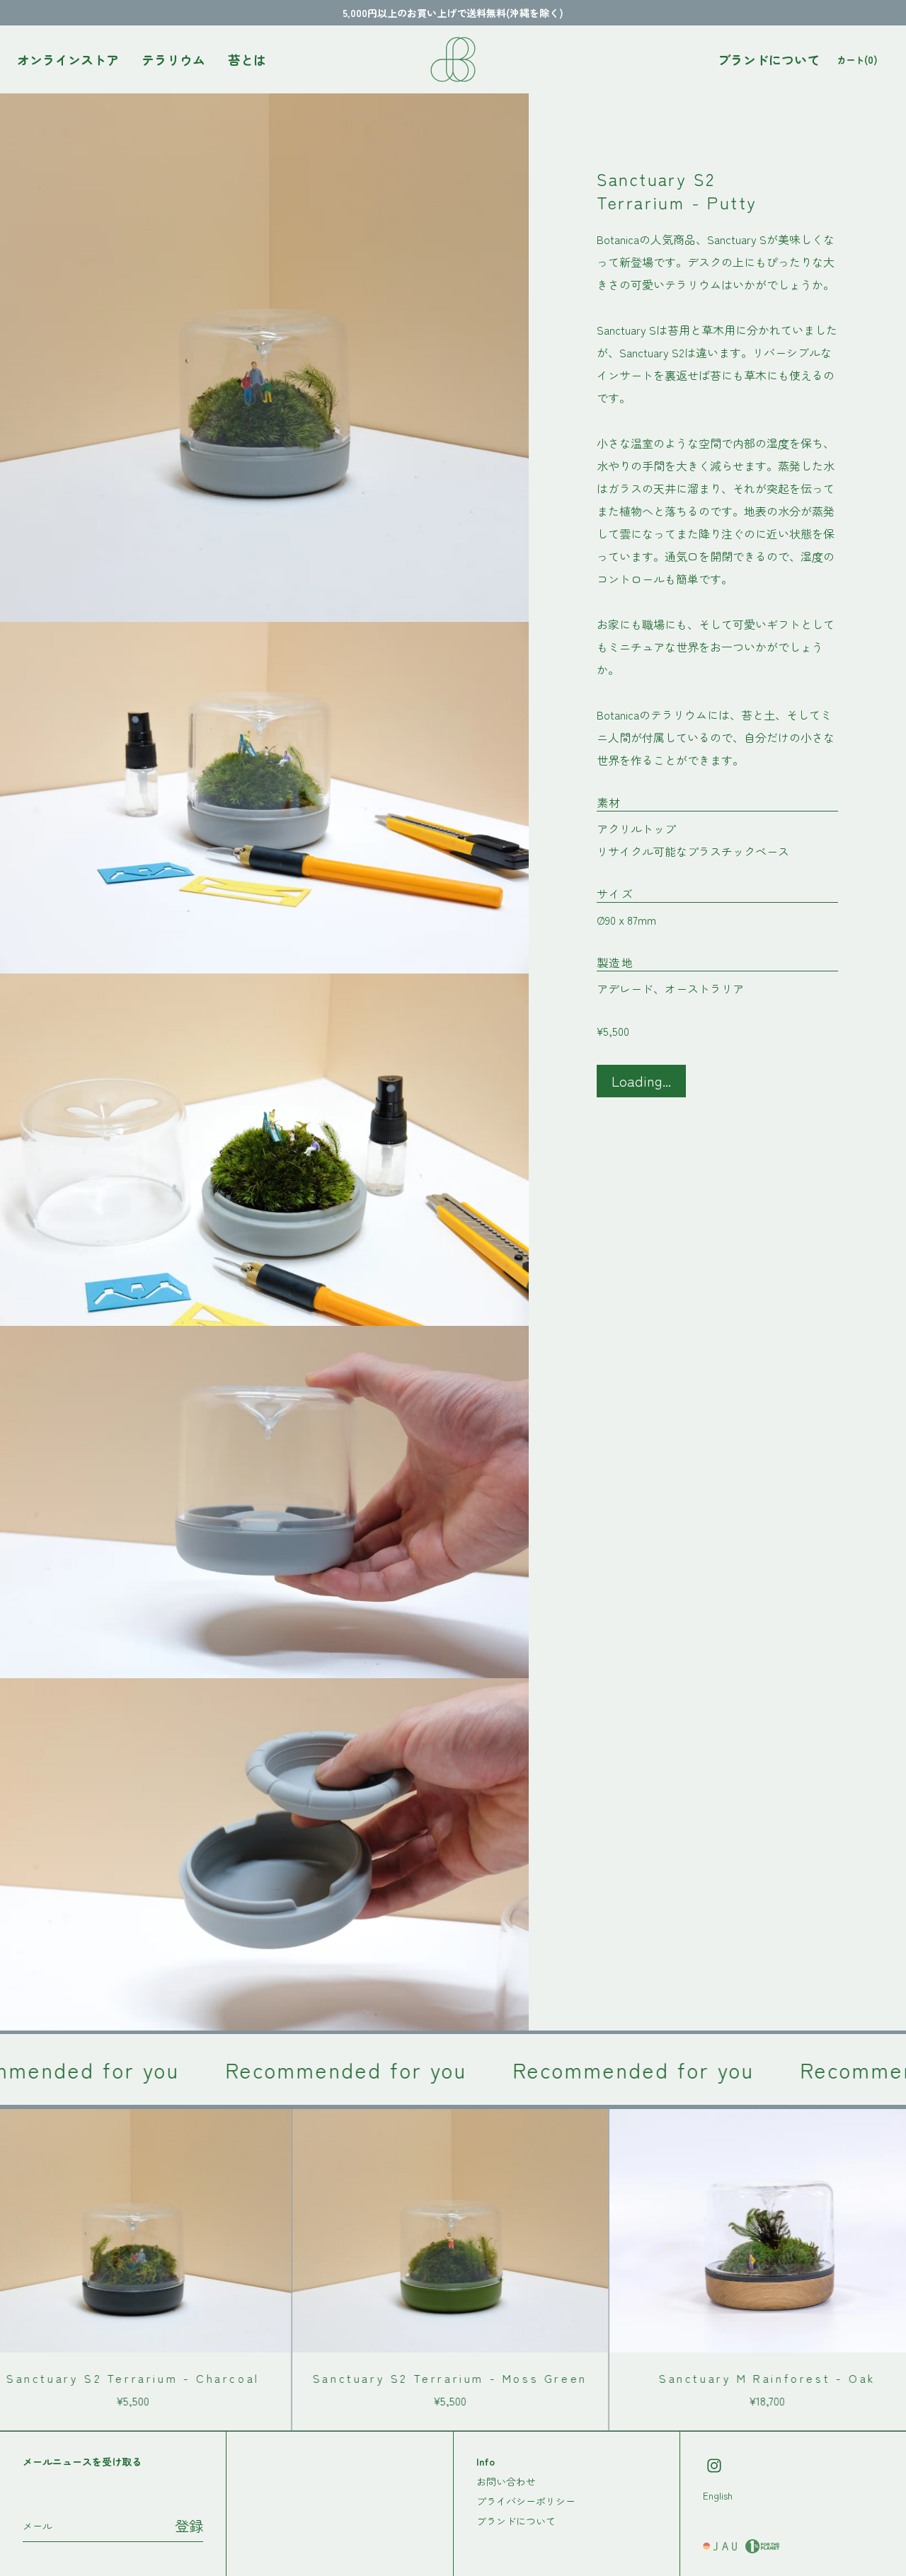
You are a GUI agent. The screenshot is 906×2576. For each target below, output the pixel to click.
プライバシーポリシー (526, 2501)
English (718, 2495)
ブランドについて (769, 59)
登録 (189, 2525)
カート (857, 59)
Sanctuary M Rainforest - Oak (699, 2378)
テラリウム (173, 59)
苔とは (247, 59)
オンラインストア (68, 59)
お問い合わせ (506, 2481)
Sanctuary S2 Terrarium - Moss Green (382, 2378)
